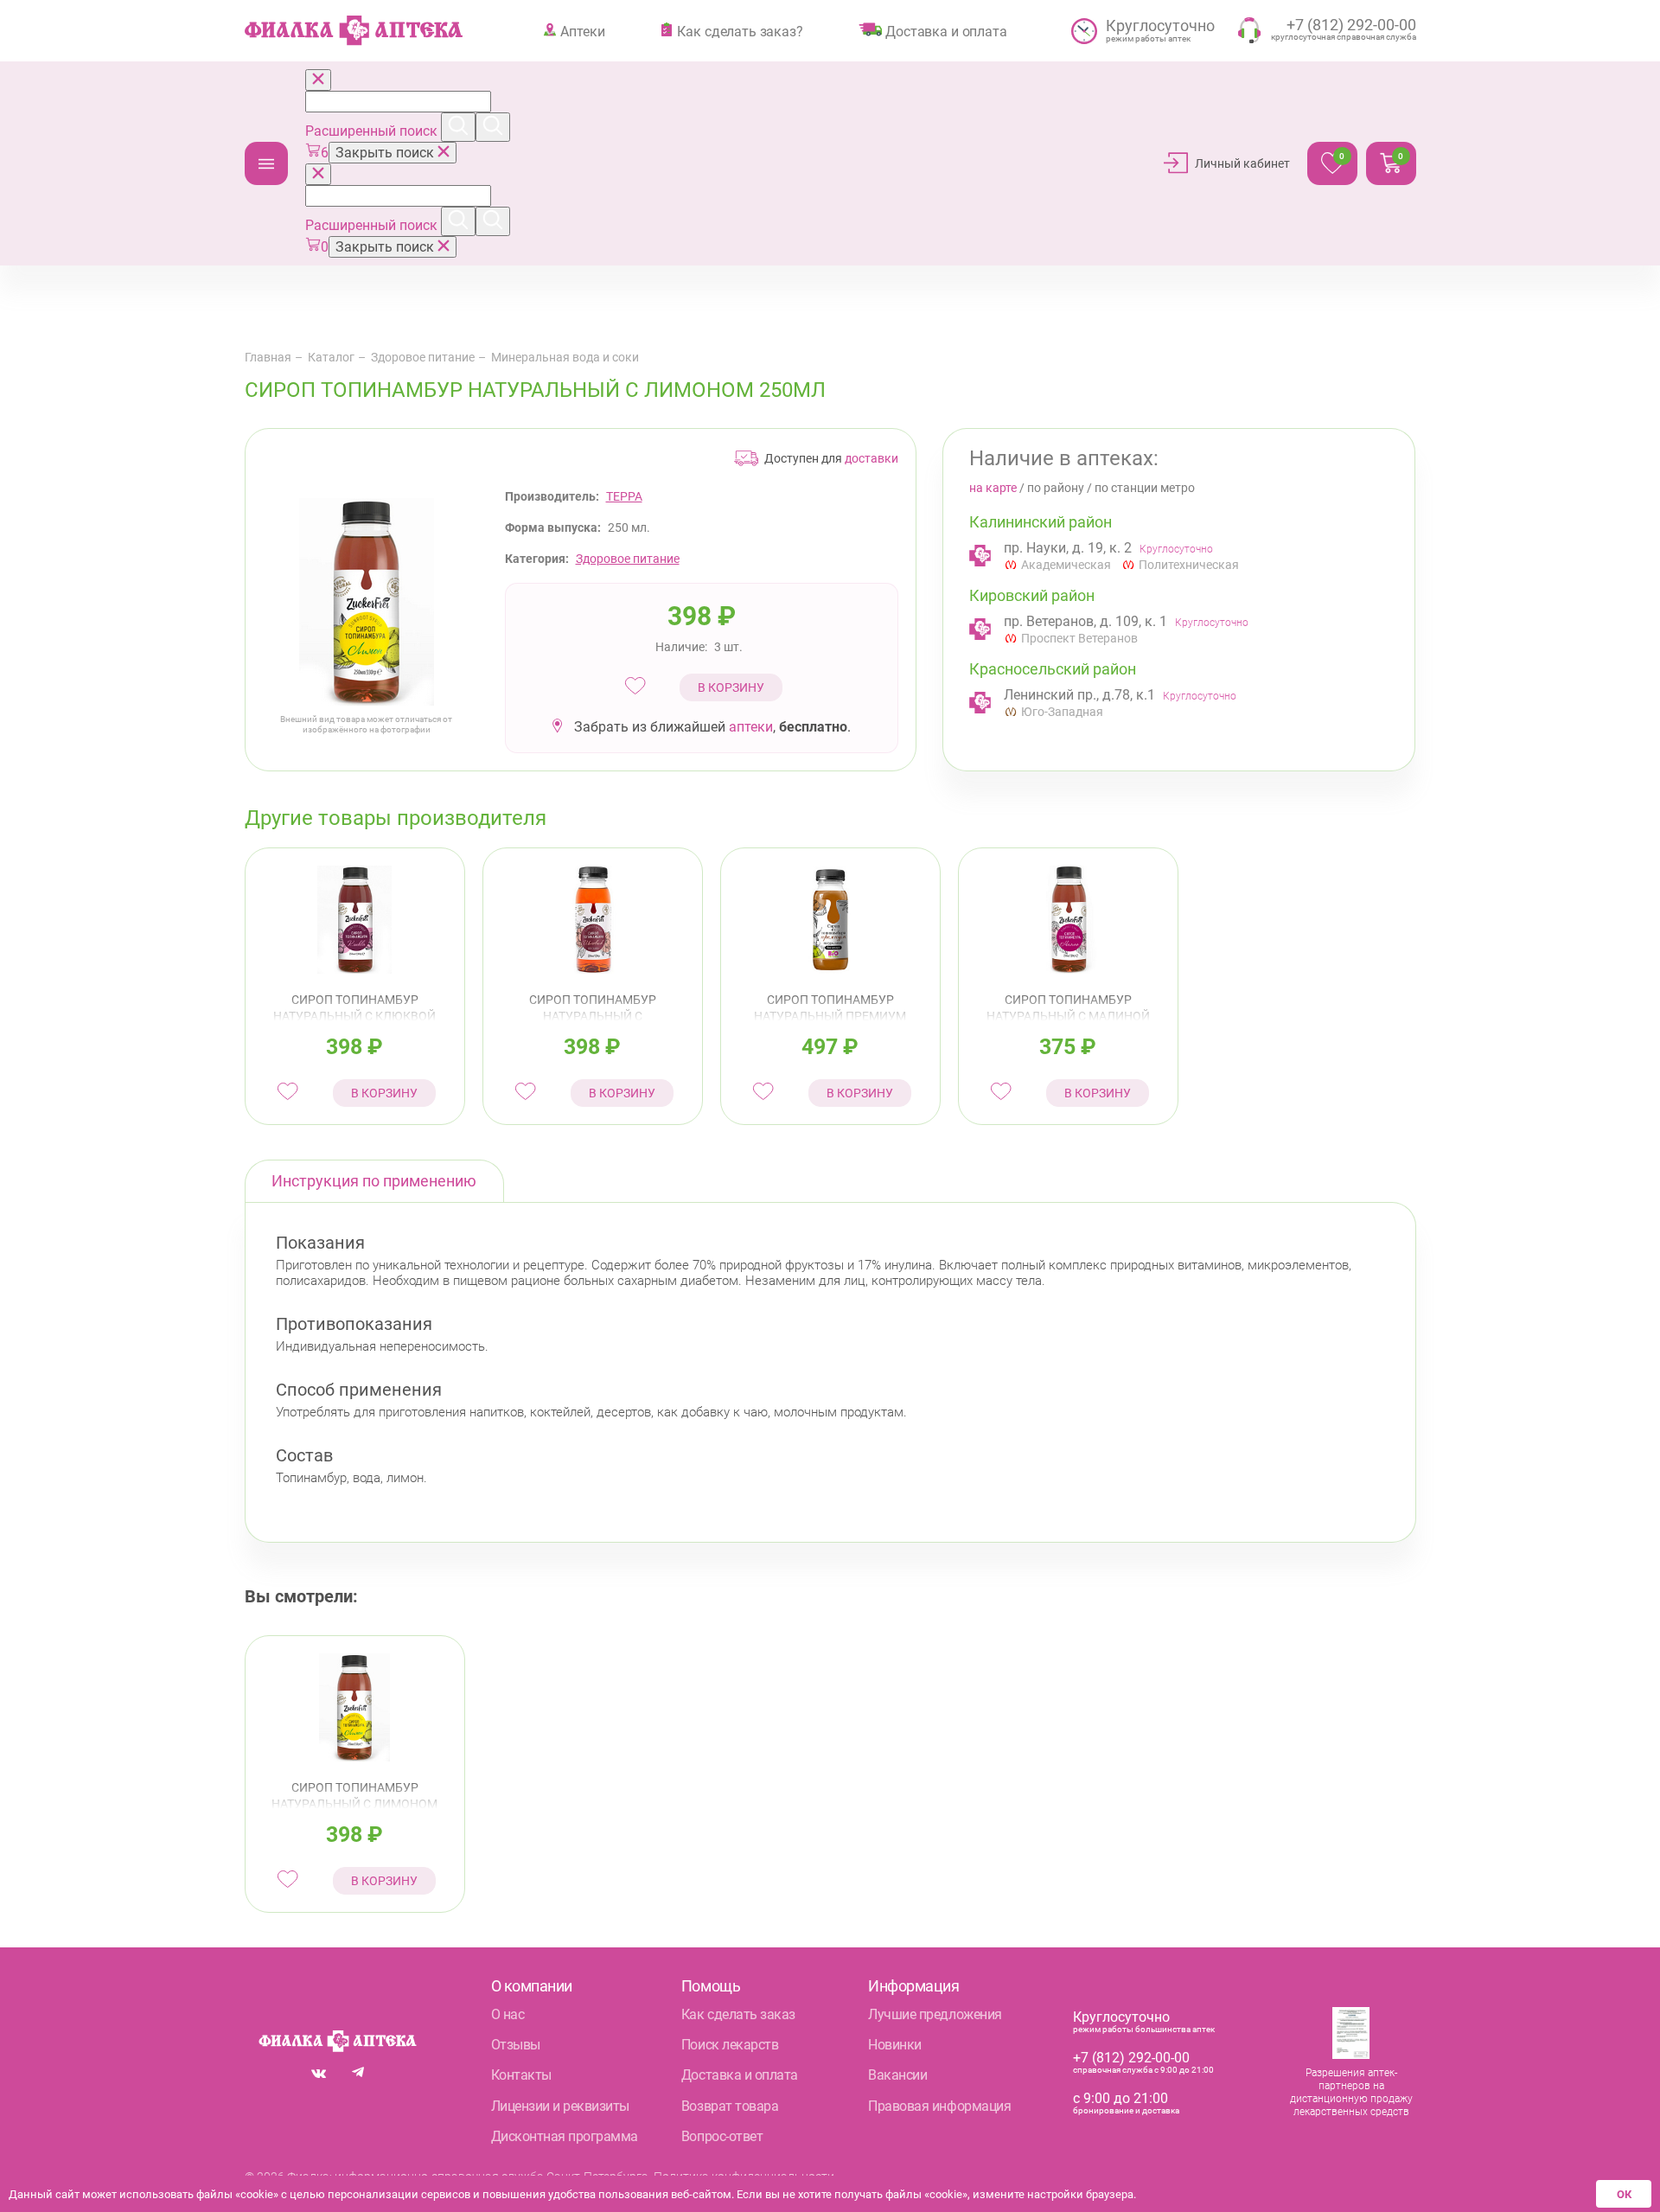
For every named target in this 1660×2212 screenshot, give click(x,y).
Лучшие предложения (935, 2014)
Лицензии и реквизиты (560, 2106)
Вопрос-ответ (722, 2136)
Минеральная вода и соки (565, 357)
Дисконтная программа (565, 2136)
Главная (268, 357)
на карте (993, 488)
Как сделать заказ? (740, 31)
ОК (1624, 2194)
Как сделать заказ (738, 2014)
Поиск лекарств (730, 2045)
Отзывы (516, 2045)
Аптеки (582, 31)
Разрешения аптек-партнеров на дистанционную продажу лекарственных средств (1351, 2092)
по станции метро (1145, 488)
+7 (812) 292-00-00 (1131, 2058)
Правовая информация (939, 2106)
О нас (508, 2014)
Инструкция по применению (374, 1181)
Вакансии (897, 2075)
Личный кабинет (1242, 163)
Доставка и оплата (946, 31)
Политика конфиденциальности (744, 2177)
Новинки (895, 2045)
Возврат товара (730, 2106)
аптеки (751, 727)
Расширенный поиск (373, 131)
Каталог (266, 163)
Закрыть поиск (386, 153)
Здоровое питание (423, 357)
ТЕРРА (624, 496)
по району (1056, 488)
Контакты (521, 2075)
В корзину (731, 687)
